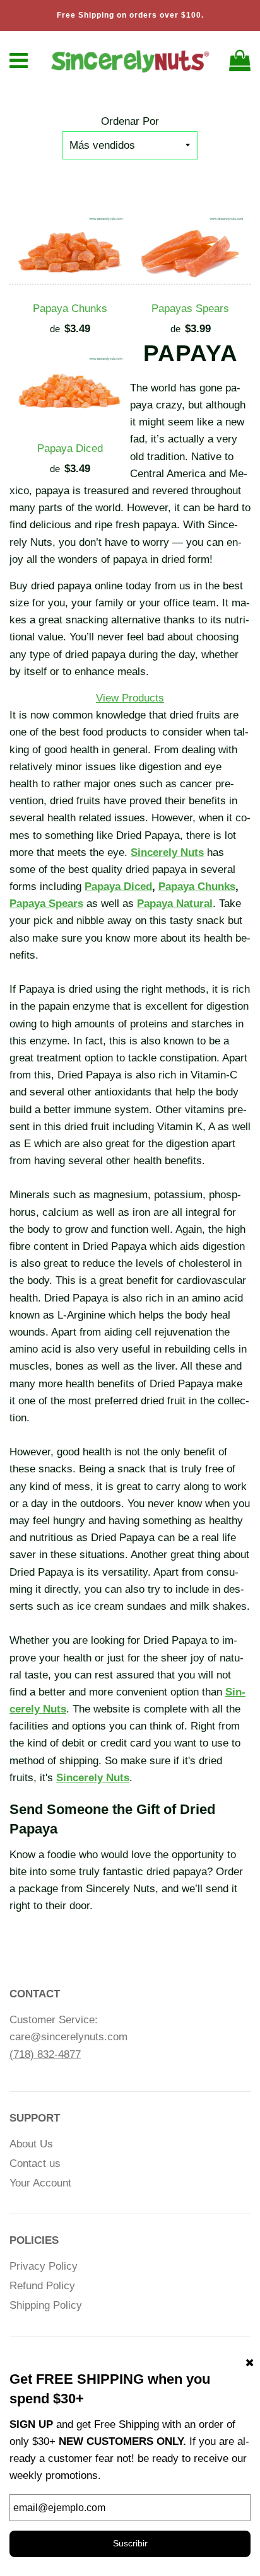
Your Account (40, 2183)
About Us (31, 2144)
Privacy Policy (44, 2266)
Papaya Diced (70, 448)
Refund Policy (42, 2286)
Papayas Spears (190, 309)
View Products (130, 698)
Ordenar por (130, 121)
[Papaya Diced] (70, 393)
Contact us (35, 2163)
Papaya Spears (46, 904)
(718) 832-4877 (45, 2054)
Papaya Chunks (70, 309)
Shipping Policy (46, 2305)
